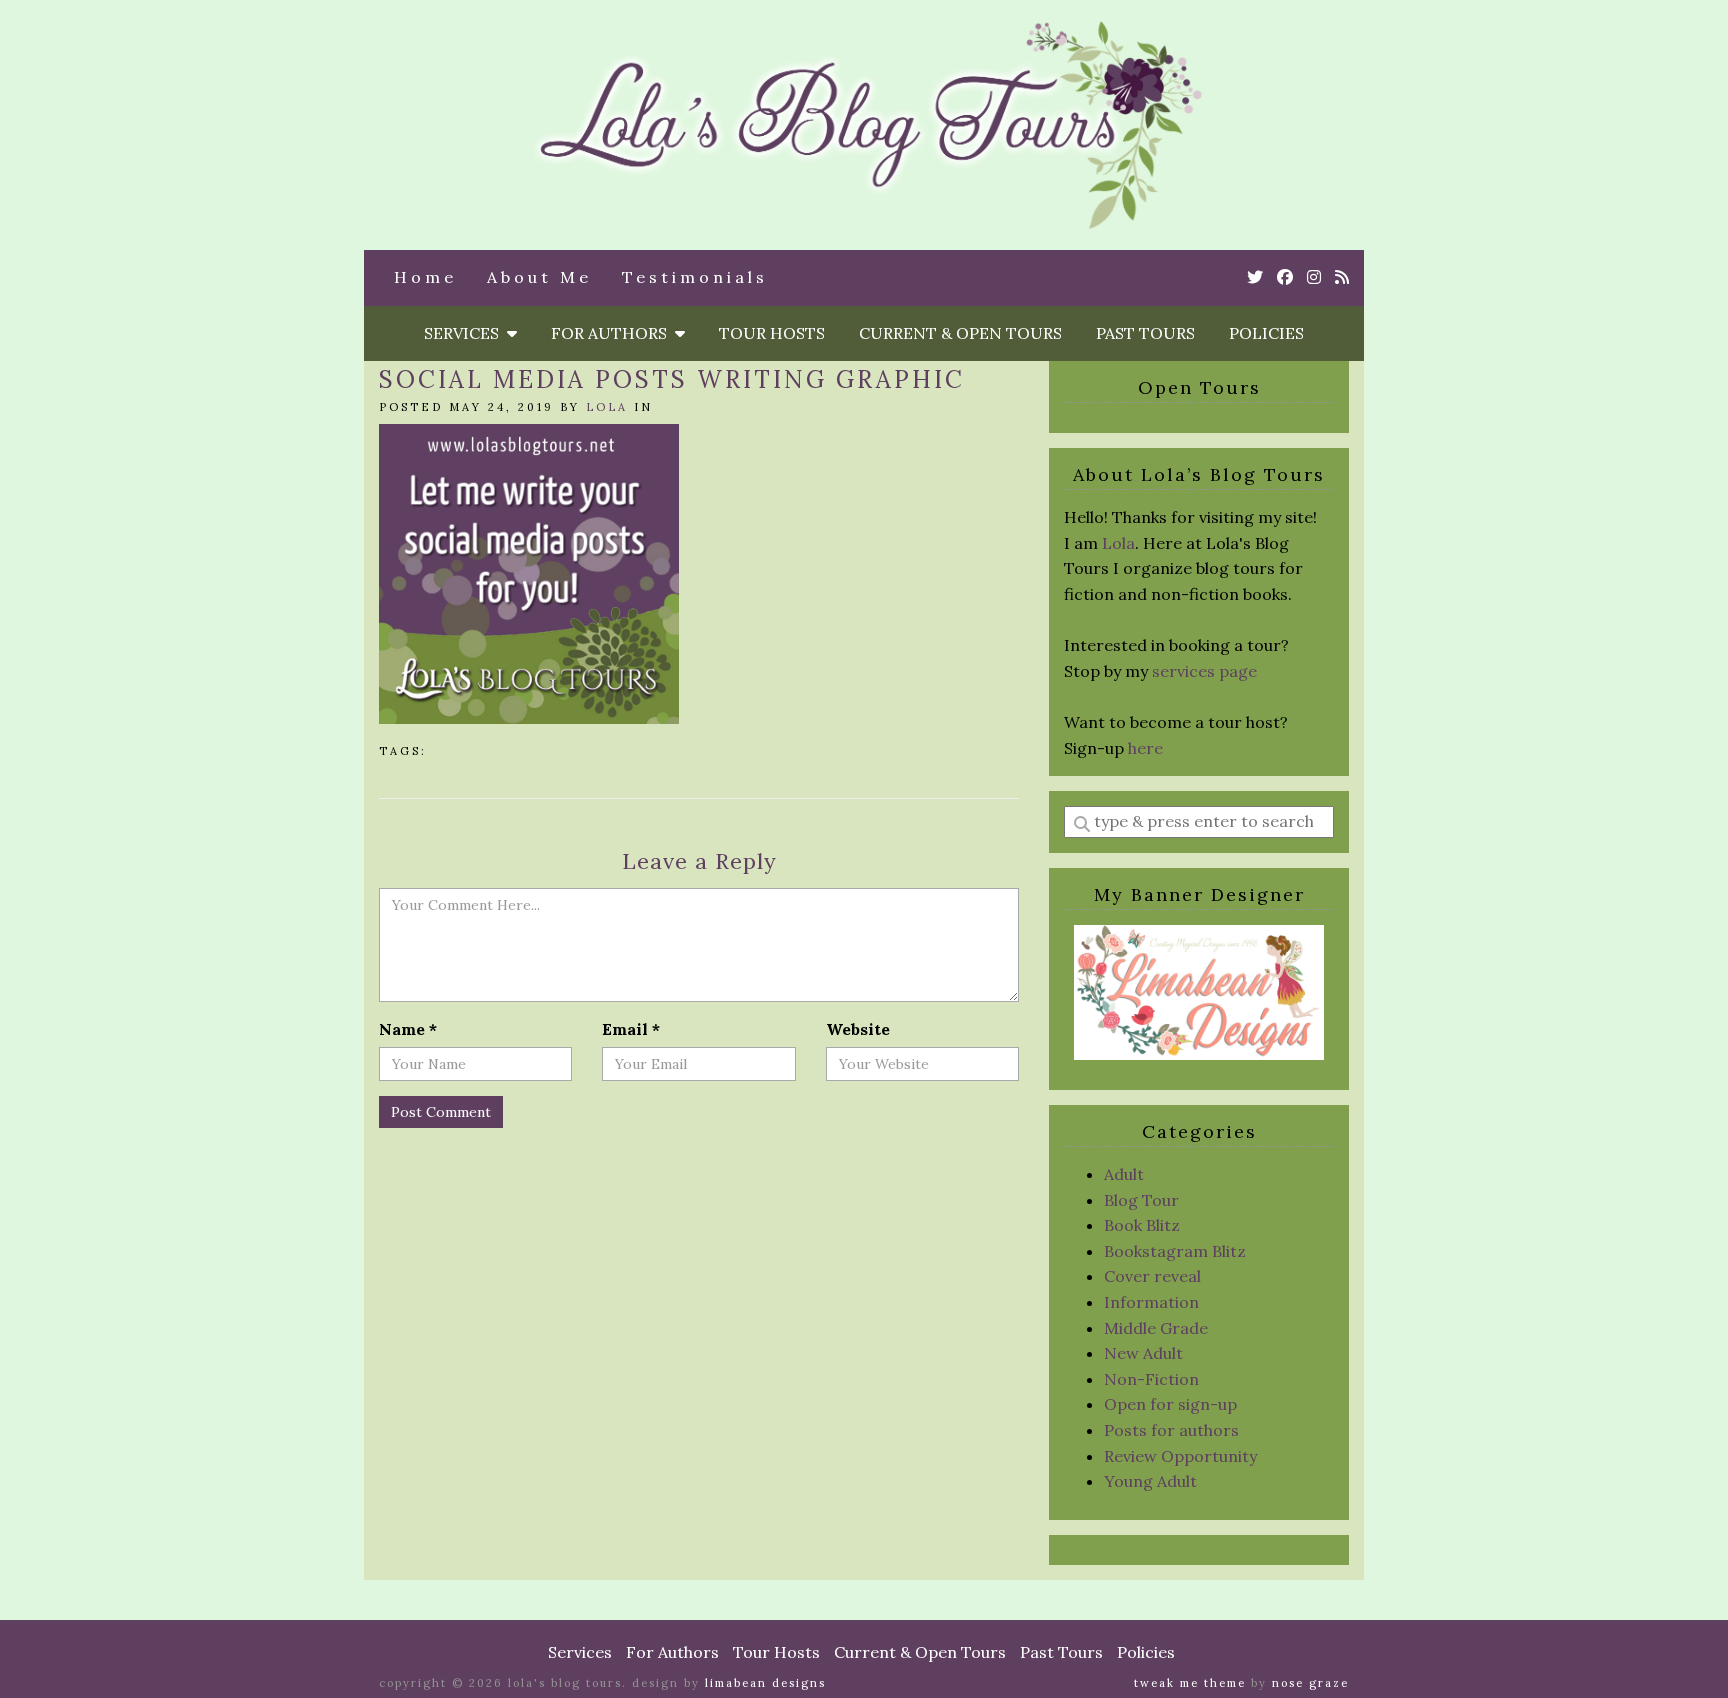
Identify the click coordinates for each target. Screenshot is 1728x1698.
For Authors (613, 333)
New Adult (1143, 1353)
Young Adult (1150, 1481)
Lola (607, 407)
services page (1204, 671)
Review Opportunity (1180, 1456)
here (1145, 748)
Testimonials (695, 277)
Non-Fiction (1151, 1379)
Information (1151, 1302)
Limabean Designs (765, 1683)
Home (425, 277)
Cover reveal (1152, 1276)
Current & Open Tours (960, 333)
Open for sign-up (1170, 1404)
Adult (1124, 1174)
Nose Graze (1310, 1683)
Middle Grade (1156, 1328)
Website (858, 1029)
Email (631, 1029)
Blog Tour (1141, 1200)
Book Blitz (1142, 1225)
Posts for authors (1171, 1430)
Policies (1266, 333)
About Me (539, 277)
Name (408, 1029)
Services (465, 333)
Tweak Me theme (1190, 1683)
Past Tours (1145, 333)
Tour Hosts (772, 333)
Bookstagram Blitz (1175, 1251)
